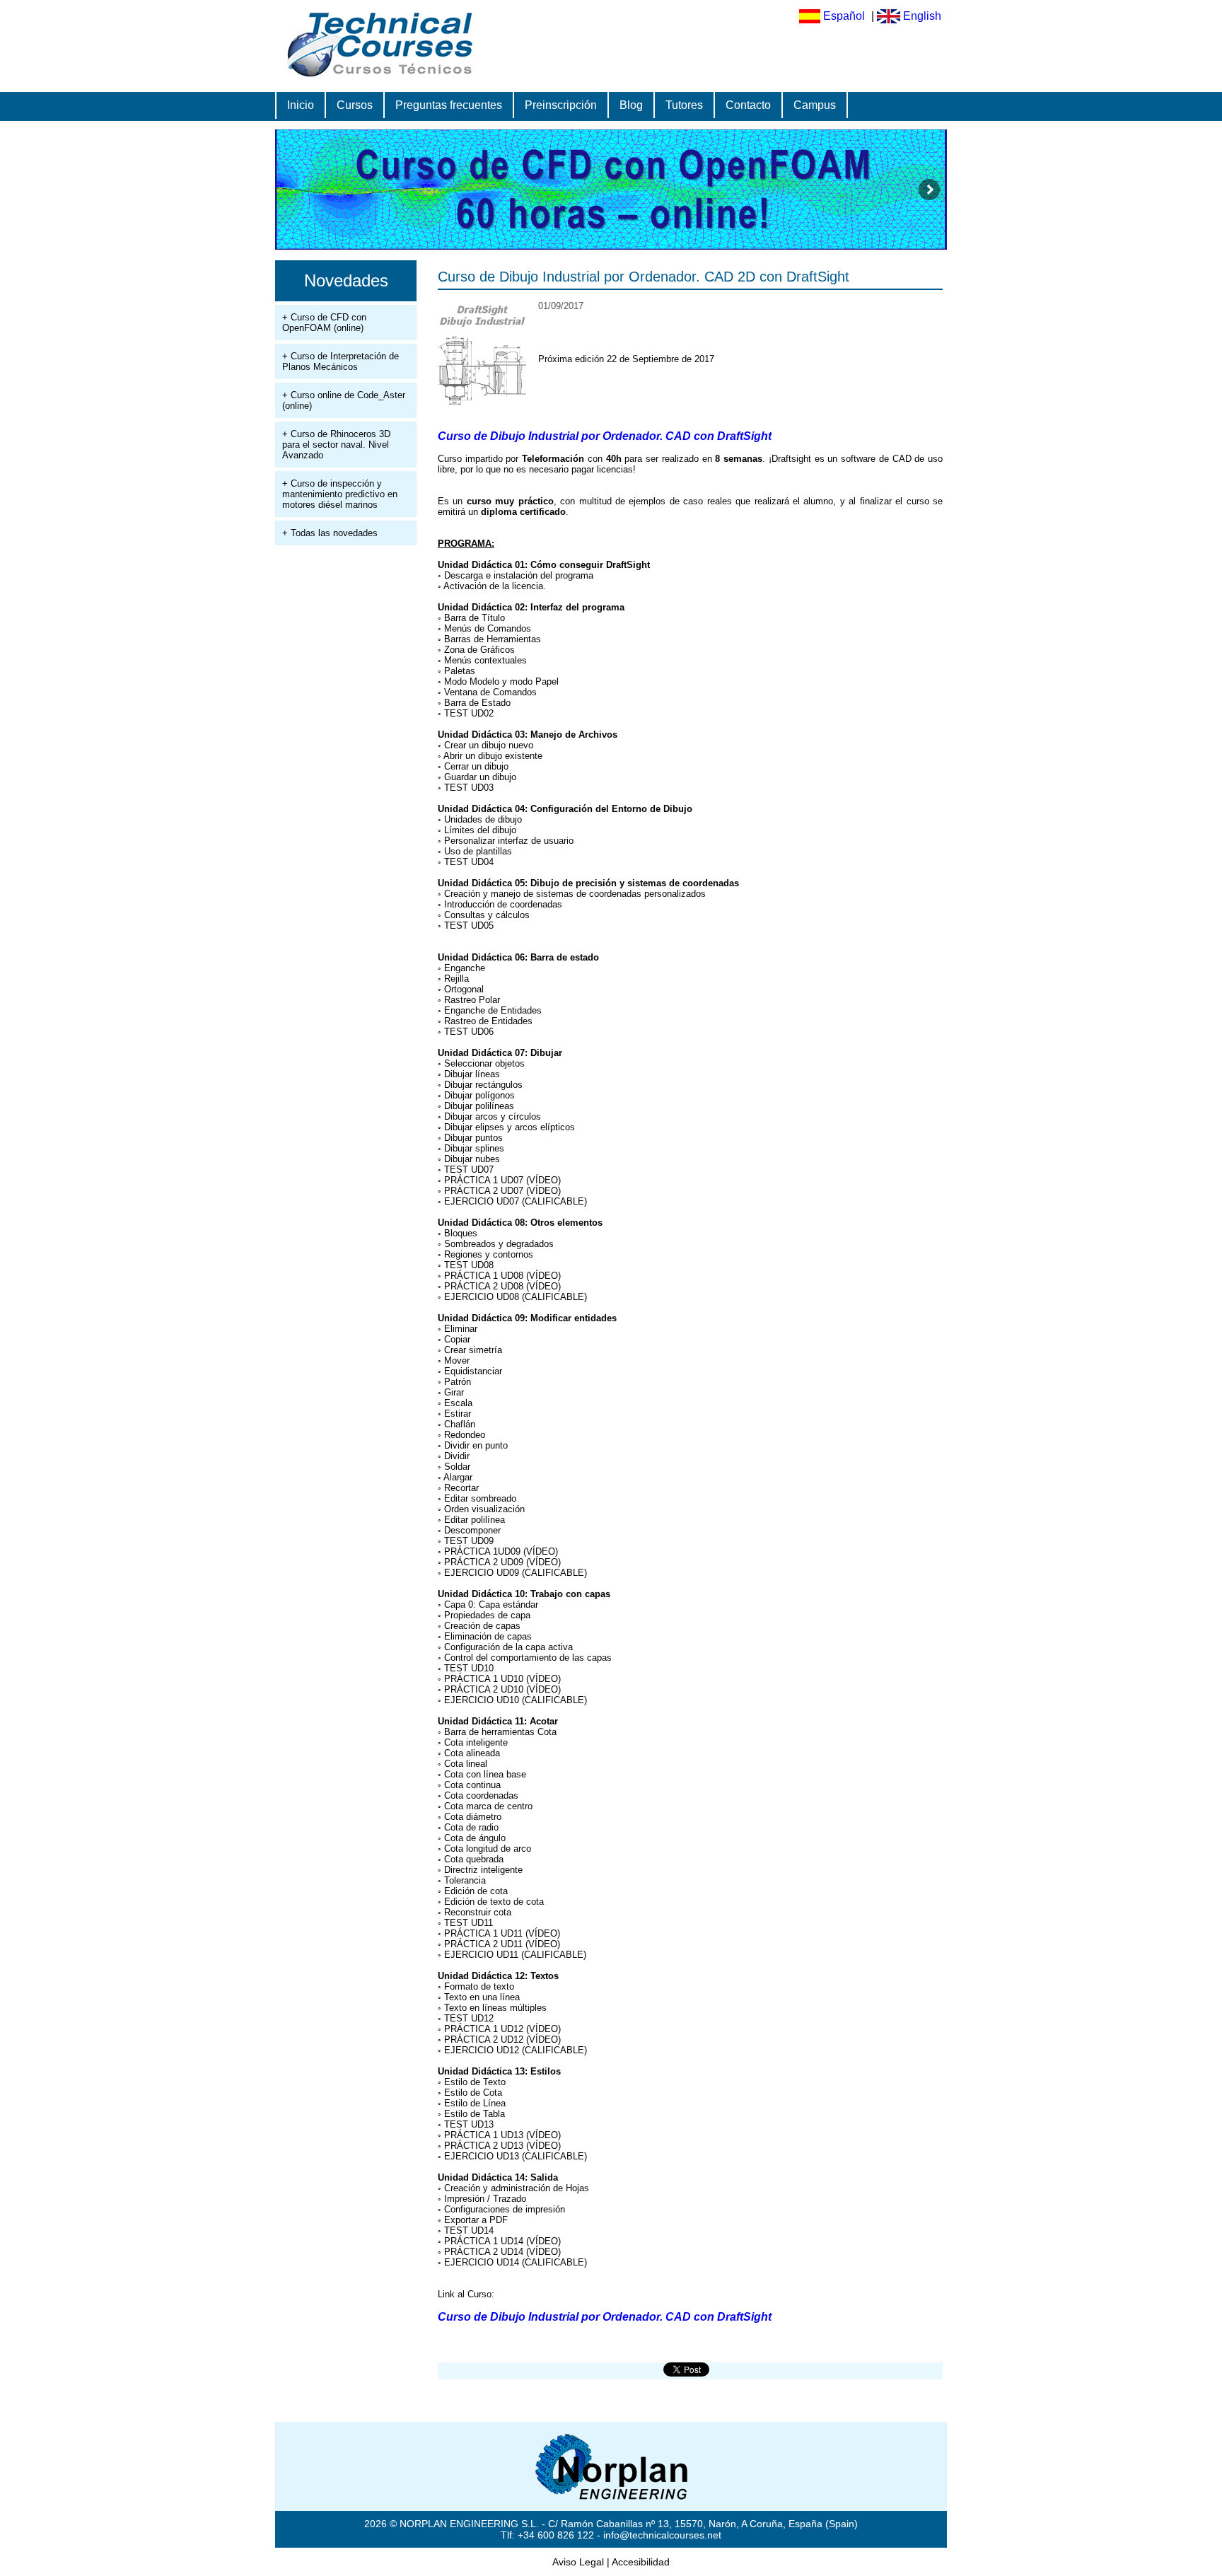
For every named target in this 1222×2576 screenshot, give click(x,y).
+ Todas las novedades (330, 533)
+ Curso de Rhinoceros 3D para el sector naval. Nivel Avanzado (336, 445)
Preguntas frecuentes (449, 105)
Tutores (684, 105)
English (922, 16)
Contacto (748, 105)
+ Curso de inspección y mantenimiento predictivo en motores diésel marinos (340, 494)
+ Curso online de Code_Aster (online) (344, 400)
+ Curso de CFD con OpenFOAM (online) (324, 323)
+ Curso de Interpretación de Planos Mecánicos (341, 361)
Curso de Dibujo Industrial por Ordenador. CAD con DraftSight (605, 436)
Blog (631, 105)
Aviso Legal (578, 2562)
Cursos (355, 105)
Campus (815, 105)
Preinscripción (561, 105)
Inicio (301, 105)
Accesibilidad (641, 2562)
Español (844, 16)
